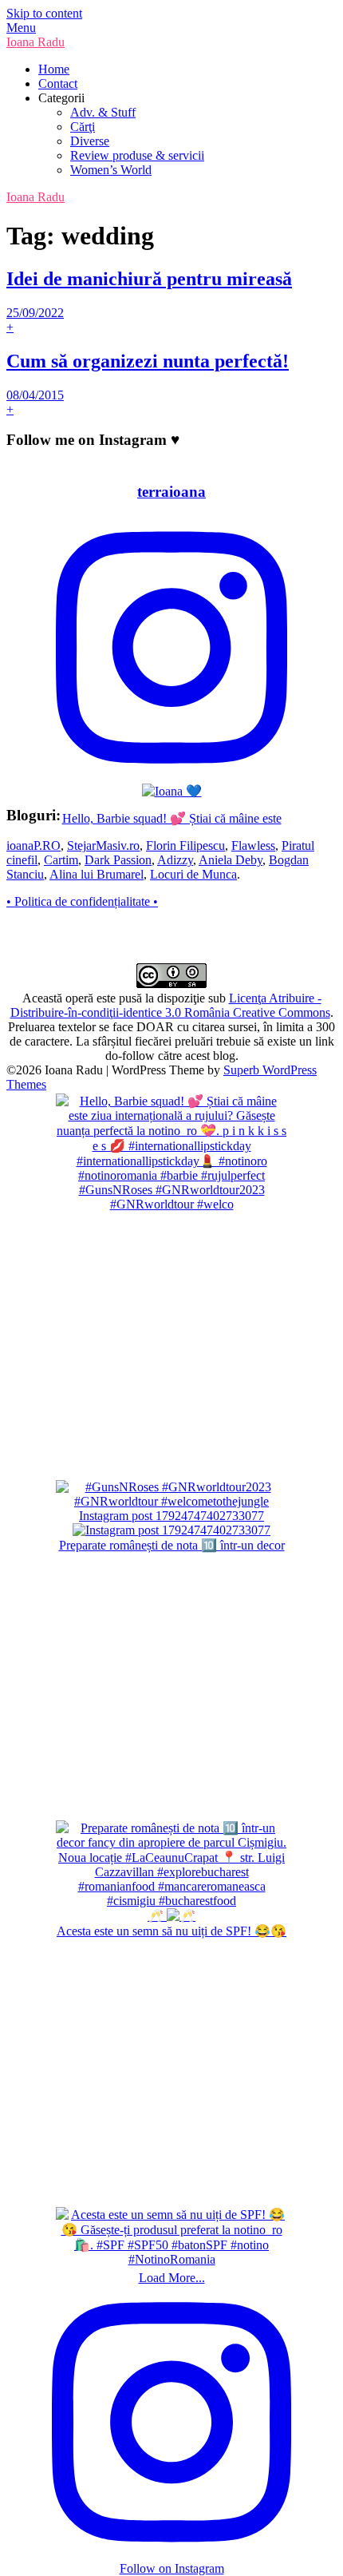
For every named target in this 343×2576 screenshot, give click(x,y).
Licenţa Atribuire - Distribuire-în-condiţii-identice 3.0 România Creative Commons (170, 1005)
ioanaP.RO (34, 845)
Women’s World (111, 170)
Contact (58, 83)
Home (54, 69)
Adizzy (175, 860)
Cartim (61, 860)
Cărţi (83, 127)
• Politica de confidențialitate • (82, 901)
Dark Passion (118, 860)
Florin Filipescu (185, 845)
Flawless (253, 845)
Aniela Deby (231, 860)
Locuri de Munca (193, 874)
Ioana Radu (35, 42)
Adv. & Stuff (103, 112)
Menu (21, 28)
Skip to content (44, 13)
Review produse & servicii (137, 155)
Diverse (90, 141)
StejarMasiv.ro (103, 845)
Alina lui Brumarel (97, 874)
